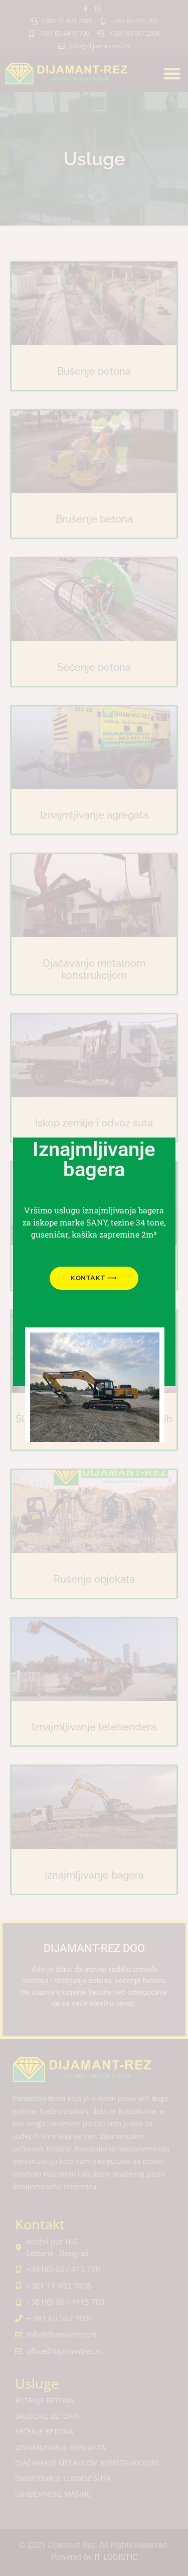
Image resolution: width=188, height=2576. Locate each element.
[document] (94, 1288)
